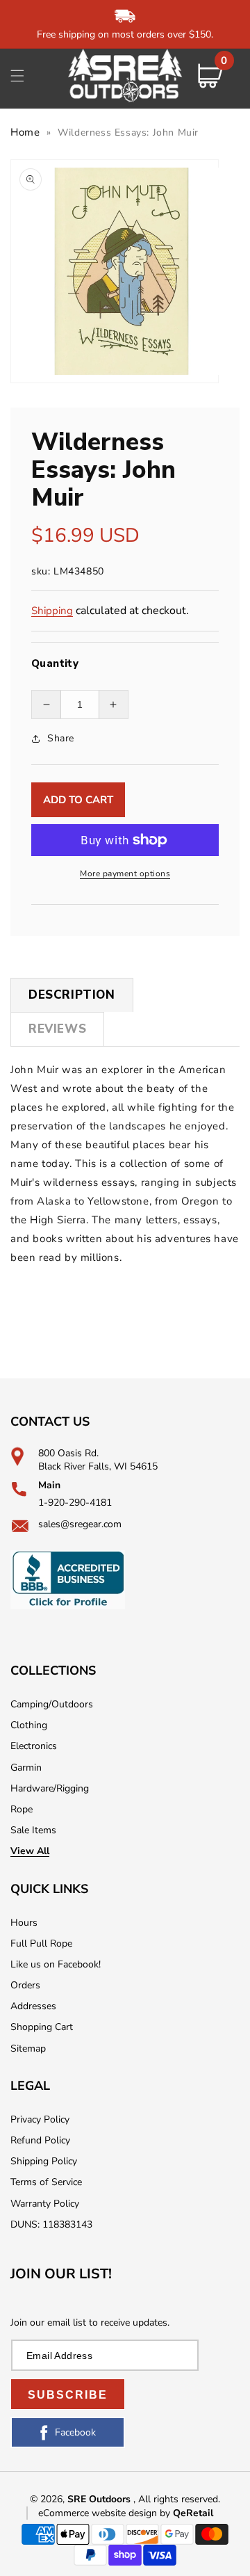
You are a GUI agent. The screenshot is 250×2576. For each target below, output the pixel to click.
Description (72, 995)
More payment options (125, 874)
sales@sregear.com (80, 1524)
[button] (17, 76)
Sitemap (28, 2048)
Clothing (29, 1725)
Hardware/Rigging (50, 1788)
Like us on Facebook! (56, 1964)
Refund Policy (40, 2140)
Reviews (57, 1029)
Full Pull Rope (41, 1943)
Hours (24, 1923)
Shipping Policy (44, 2161)
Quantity (55, 663)
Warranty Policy (45, 2204)
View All (30, 1851)
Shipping (52, 611)
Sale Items (33, 1830)
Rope (22, 1809)
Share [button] (61, 738)
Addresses (33, 2006)
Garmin (26, 1768)
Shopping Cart (42, 2027)
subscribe (68, 2395)
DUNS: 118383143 (51, 2224)
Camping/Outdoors (52, 1704)
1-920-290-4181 (75, 1503)
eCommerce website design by (106, 2513)
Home (25, 132)
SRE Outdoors (99, 2499)
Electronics (34, 1746)
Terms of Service (46, 2182)
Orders (25, 1985)
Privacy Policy (40, 2119)
